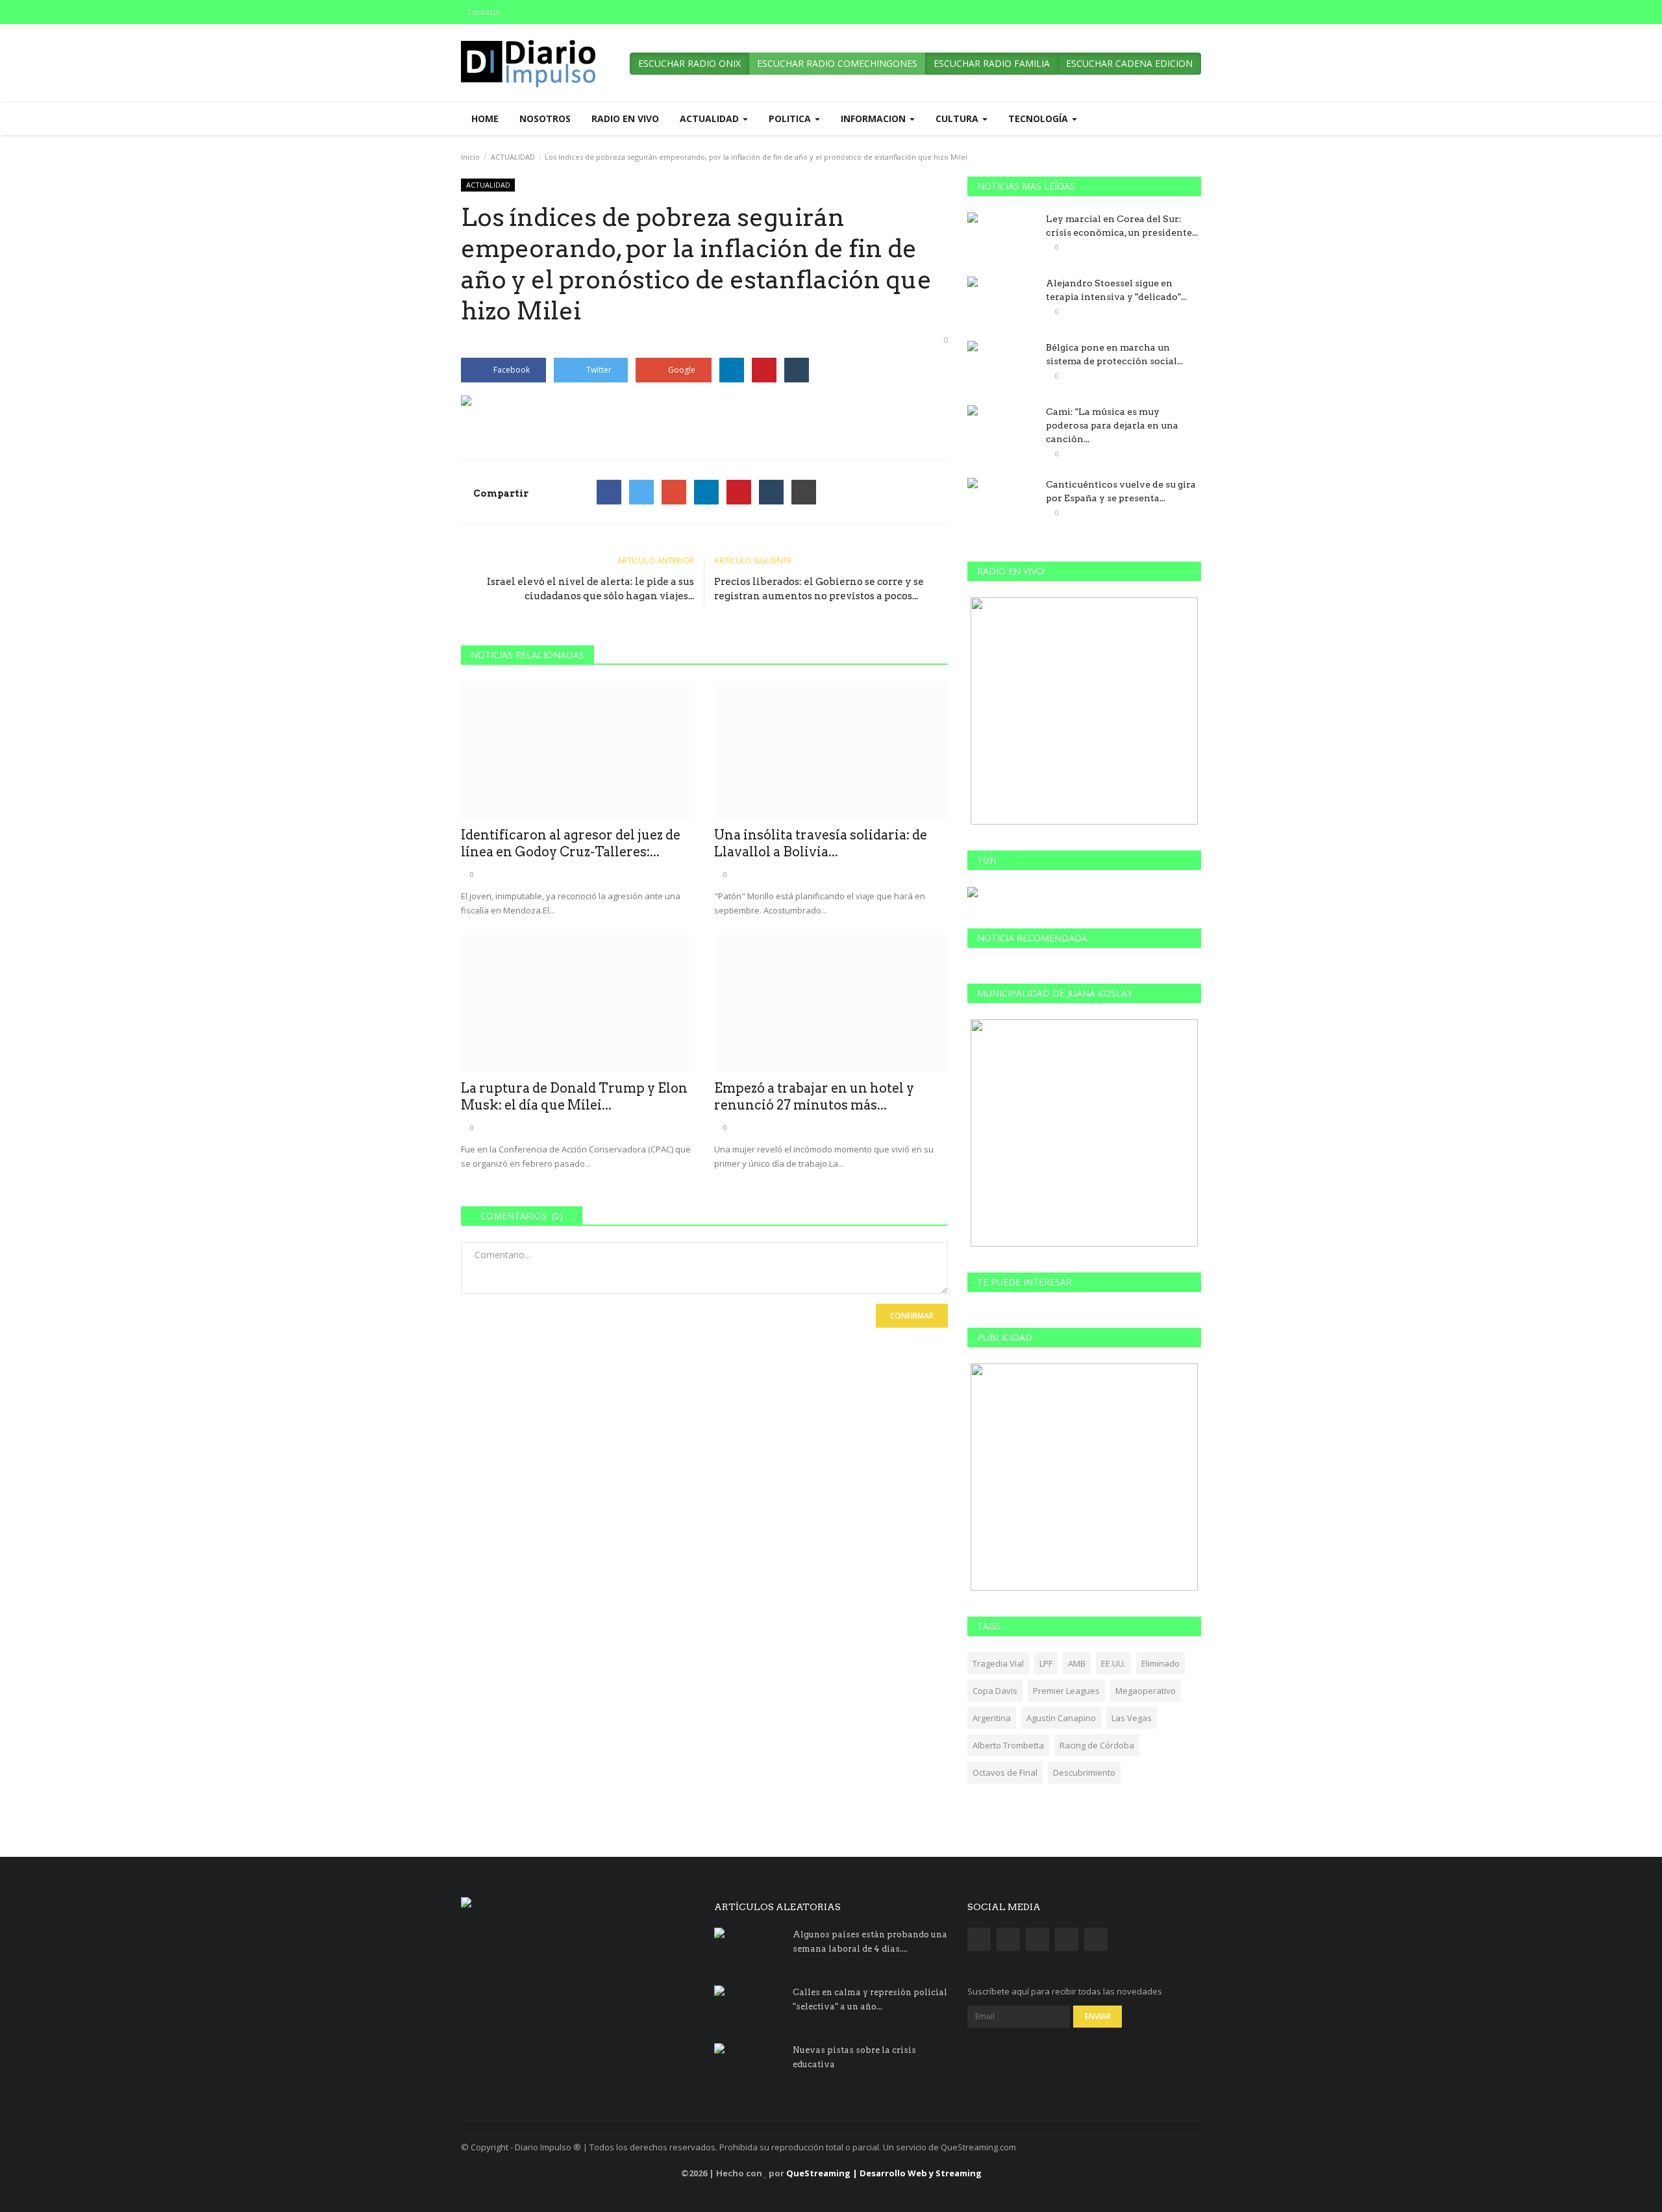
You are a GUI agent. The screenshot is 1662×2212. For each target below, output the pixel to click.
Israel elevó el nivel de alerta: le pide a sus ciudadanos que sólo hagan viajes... (590, 589)
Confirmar (912, 1316)
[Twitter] (641, 492)
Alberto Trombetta (1008, 1745)
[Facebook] (609, 492)
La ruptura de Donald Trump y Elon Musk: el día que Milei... (574, 1097)
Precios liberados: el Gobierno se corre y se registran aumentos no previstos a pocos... (819, 589)
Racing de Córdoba (1097, 1745)
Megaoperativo (1146, 1691)
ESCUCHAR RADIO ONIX (689, 63)
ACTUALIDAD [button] (711, 118)
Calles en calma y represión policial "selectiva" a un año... (870, 1999)
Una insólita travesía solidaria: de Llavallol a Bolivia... (821, 843)
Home (485, 118)
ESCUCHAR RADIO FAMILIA (992, 63)
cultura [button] (958, 118)
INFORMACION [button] (874, 118)
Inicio (470, 157)
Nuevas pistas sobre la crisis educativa (854, 2057)
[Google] (674, 492)
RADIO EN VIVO (625, 118)
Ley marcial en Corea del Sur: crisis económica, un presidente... (1122, 226)
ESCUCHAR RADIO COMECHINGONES (837, 63)
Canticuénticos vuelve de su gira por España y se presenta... (1121, 491)
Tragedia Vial (998, 1663)
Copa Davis (995, 1691)
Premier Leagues (1066, 1691)
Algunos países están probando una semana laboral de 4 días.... (870, 1942)
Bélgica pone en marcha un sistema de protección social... (1114, 354)
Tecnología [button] (1039, 118)
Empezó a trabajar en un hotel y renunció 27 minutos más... (814, 1097)
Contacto (484, 12)
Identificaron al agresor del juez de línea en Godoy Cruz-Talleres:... (571, 843)
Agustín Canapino (1061, 1718)
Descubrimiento (1084, 1772)
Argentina (992, 1718)
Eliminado (1160, 1663)
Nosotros (545, 118)
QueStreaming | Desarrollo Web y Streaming (884, 2173)
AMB (1077, 1663)
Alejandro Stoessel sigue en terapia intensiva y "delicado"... (1116, 290)
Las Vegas (1132, 1718)
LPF (1046, 1663)
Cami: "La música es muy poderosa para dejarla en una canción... (1112, 425)
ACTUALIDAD (513, 157)
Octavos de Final (1005, 1772)
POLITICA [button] (791, 118)
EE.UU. (1113, 1663)
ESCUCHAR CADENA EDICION (1129, 63)
